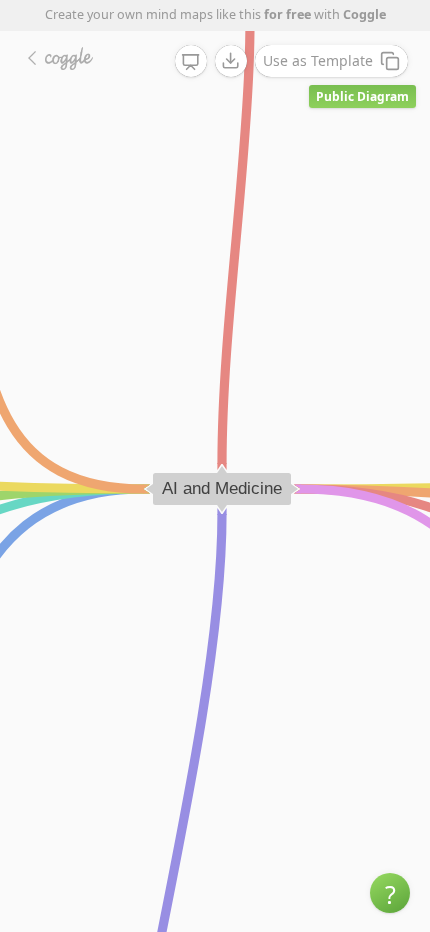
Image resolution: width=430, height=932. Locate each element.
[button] (390, 893)
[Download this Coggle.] (231, 61)
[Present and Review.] (191, 62)
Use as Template (318, 60)
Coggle (364, 14)
